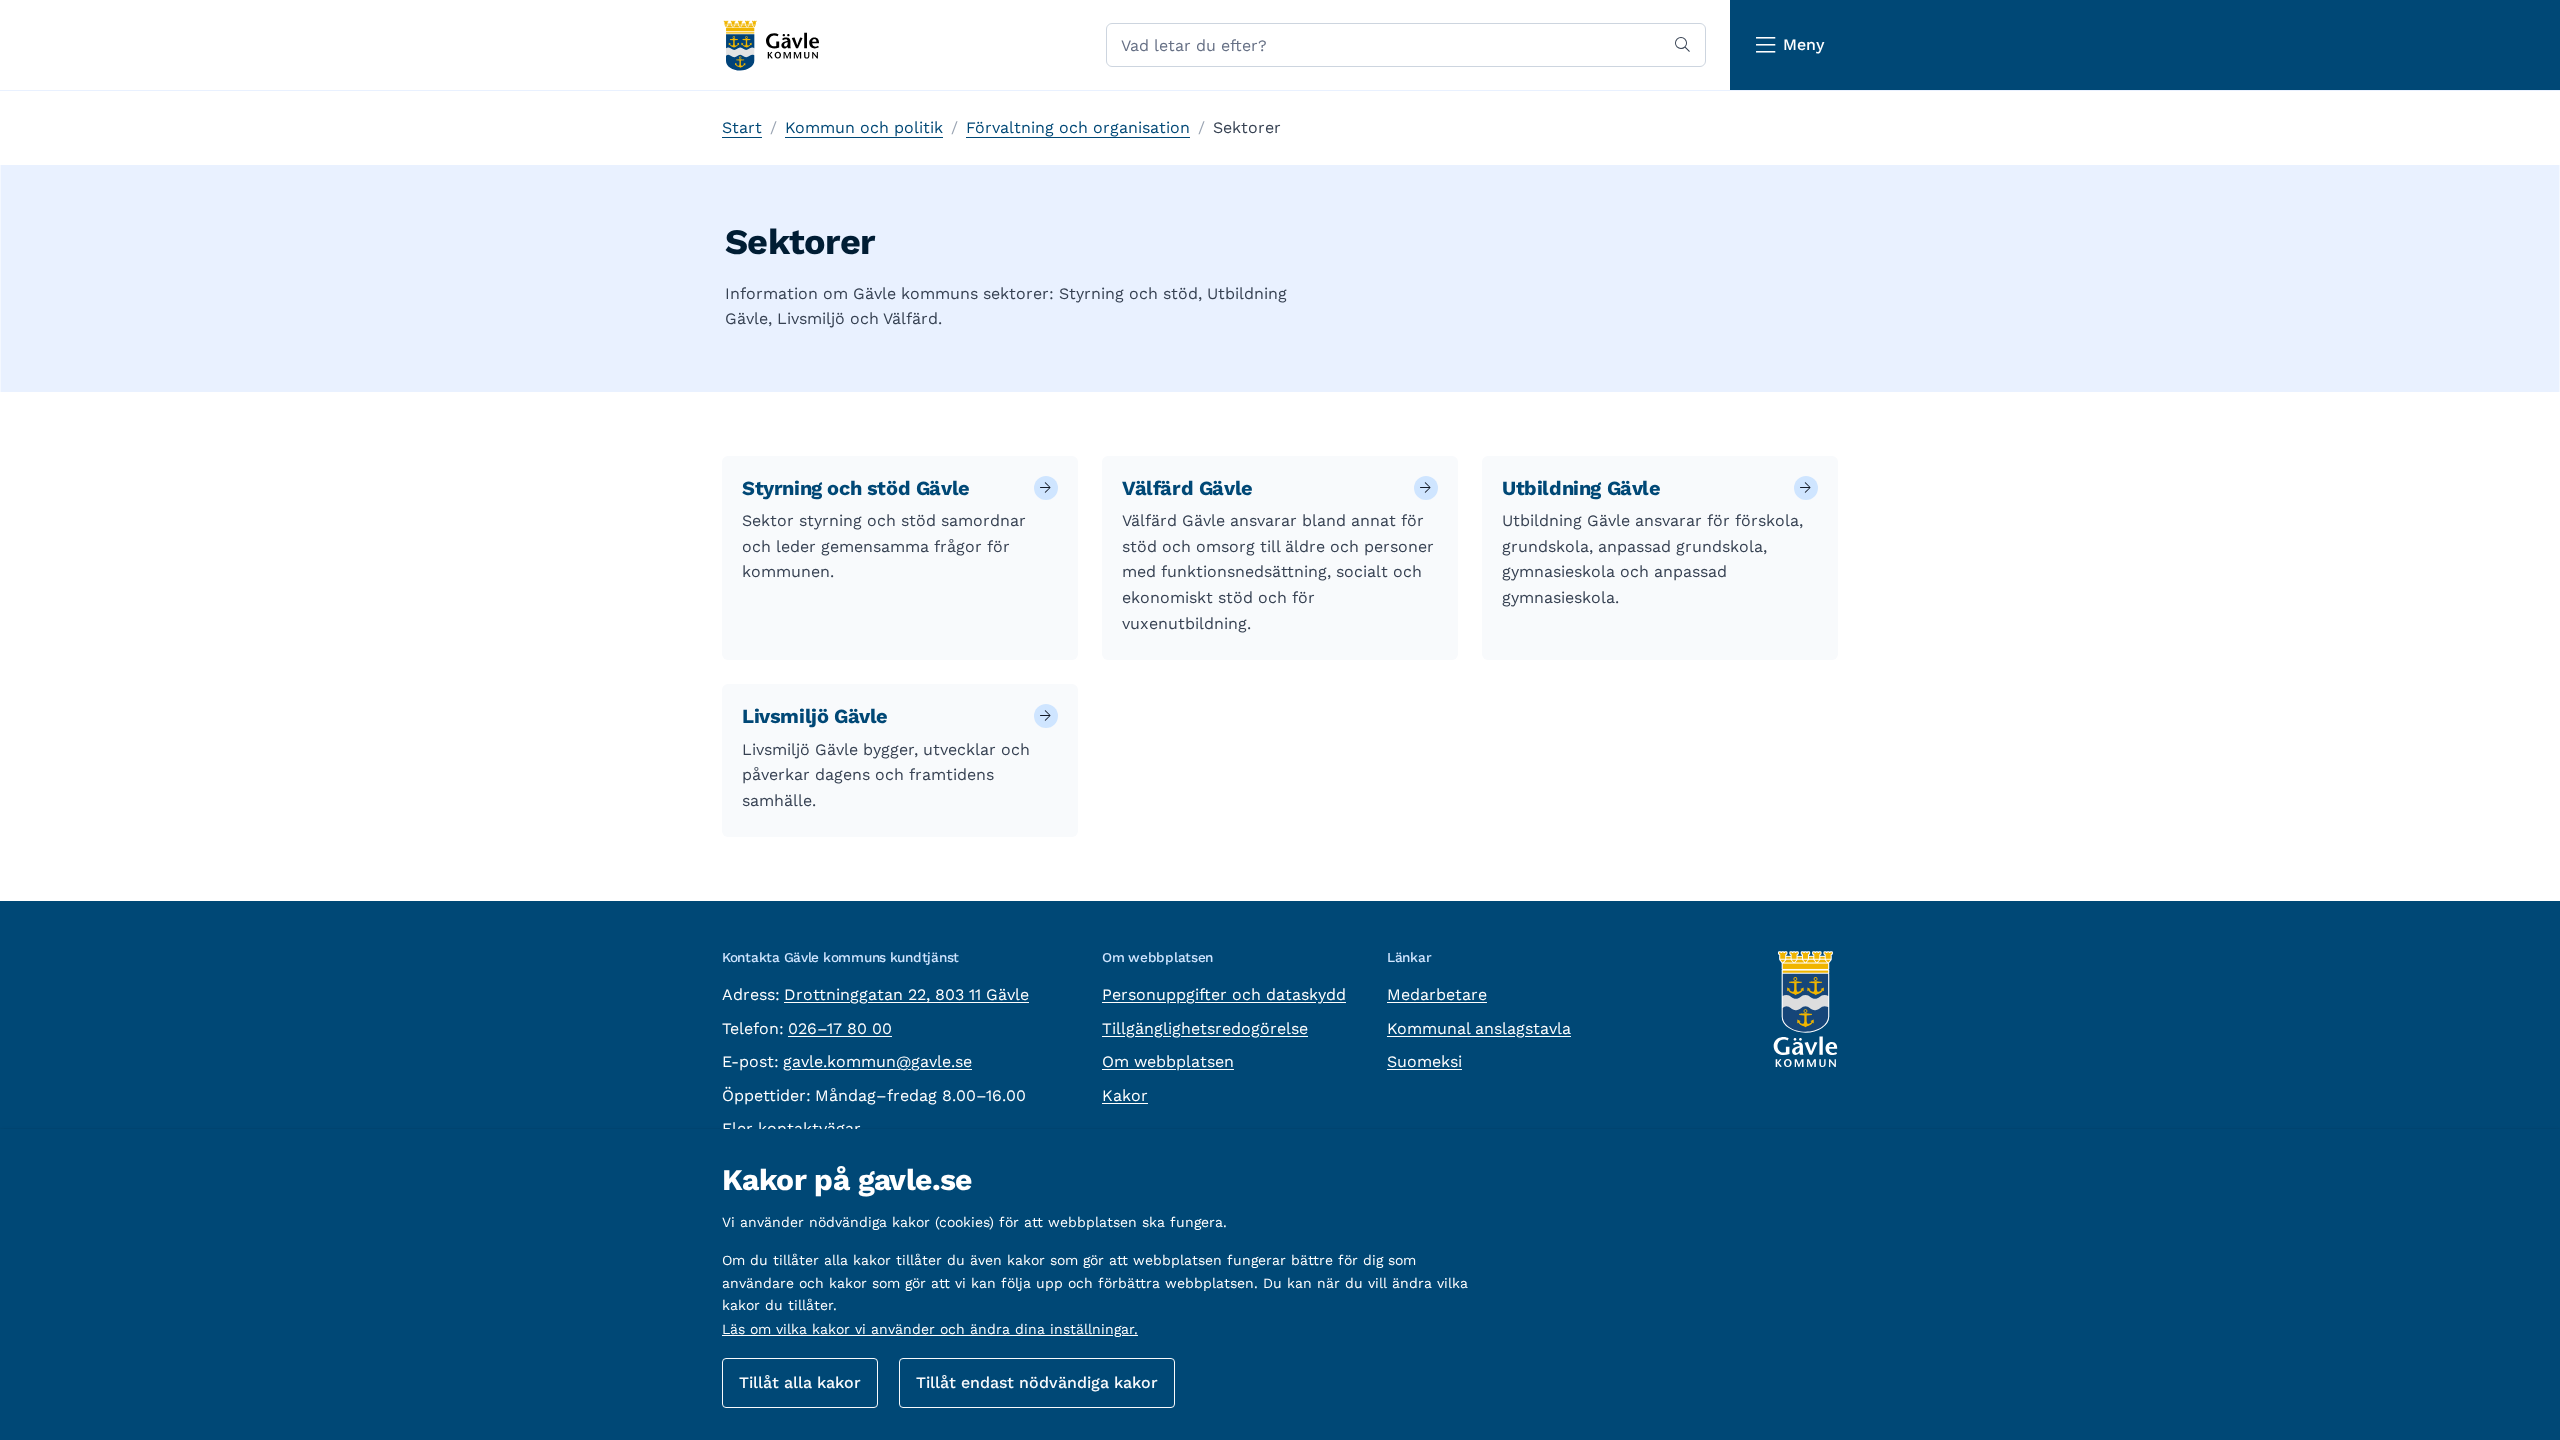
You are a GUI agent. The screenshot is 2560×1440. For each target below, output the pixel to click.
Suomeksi (1424, 1061)
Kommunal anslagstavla (1479, 1028)
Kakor (1125, 1095)
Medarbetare (1437, 994)
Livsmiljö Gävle (815, 716)
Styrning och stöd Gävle (856, 488)
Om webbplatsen (1168, 1061)
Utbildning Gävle (1581, 488)
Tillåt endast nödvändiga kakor (1037, 1382)
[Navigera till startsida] (770, 45)
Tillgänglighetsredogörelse (1205, 1028)
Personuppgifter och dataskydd (1224, 994)
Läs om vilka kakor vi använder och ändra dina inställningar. (930, 1329)
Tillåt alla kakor (800, 1382)
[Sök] (1682, 45)
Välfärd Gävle (1187, 488)
